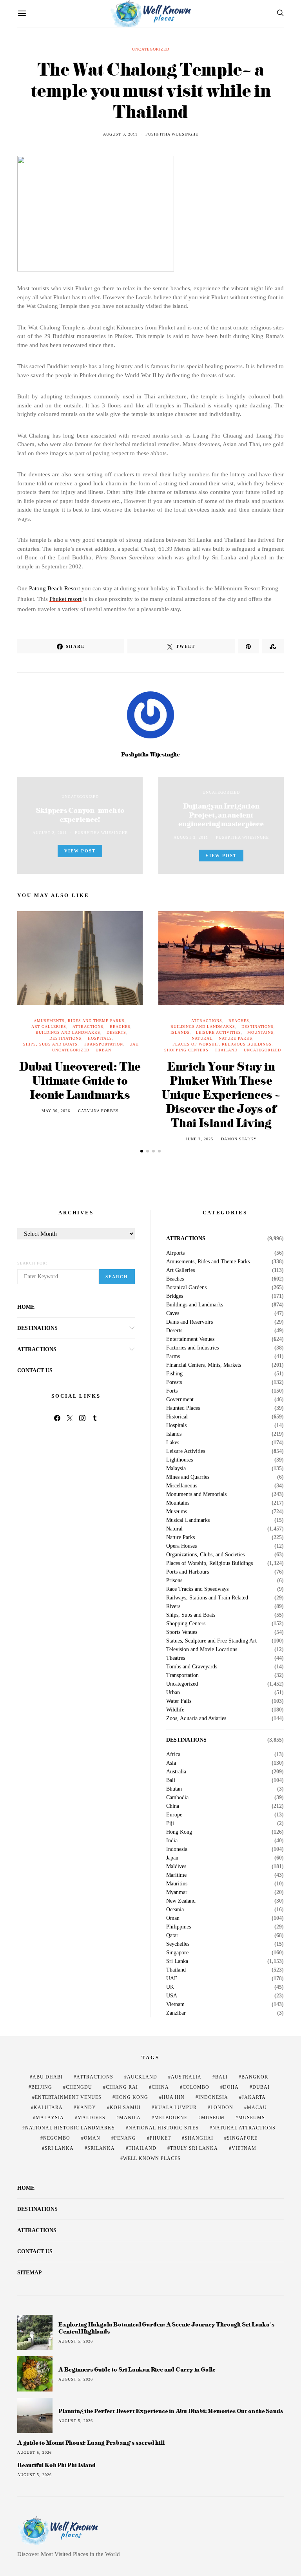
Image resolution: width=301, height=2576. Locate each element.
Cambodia (177, 1798)
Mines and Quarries (188, 1477)
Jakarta (254, 2097)
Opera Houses (181, 1546)
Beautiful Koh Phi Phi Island (56, 2465)
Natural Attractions (244, 2128)
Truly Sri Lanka (194, 2148)
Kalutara (48, 2107)
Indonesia (177, 1849)
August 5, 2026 (76, 2341)
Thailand (226, 1050)
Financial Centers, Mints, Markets (204, 1365)
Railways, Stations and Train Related (207, 1598)
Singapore (177, 1953)
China (173, 1806)
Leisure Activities (218, 1032)
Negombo (57, 2138)
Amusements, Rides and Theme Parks (79, 1021)
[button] (142, 1151)
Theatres (176, 1658)
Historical (177, 1417)
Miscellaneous (182, 1486)
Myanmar (177, 1892)
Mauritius (177, 1884)
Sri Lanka (177, 1961)
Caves (173, 1313)
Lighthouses (180, 1460)
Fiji (170, 1823)
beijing (42, 2087)
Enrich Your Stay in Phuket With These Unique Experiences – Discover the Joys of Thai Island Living (221, 1094)
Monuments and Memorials (196, 1494)
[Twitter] (70, 1418)
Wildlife (175, 1710)
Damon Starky (239, 1139)
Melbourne (171, 2118)
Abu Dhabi (48, 2077)
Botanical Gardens (186, 1288)
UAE (134, 1044)
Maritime (176, 1875)
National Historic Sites (164, 2128)
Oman (173, 1918)
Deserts (116, 1032)
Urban (103, 1050)
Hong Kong (179, 1832)
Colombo (196, 2087)
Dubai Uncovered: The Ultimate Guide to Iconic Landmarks (80, 1080)
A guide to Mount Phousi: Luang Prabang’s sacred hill (91, 2443)
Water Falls (179, 1701)
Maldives (176, 1867)
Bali (171, 1780)
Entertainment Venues (190, 1339)
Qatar (172, 1936)
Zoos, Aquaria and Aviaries (196, 1719)
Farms (173, 1357)
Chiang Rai (122, 2087)
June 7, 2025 (199, 1139)
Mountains (260, 1032)
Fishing (174, 1374)
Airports (175, 1253)
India (172, 1841)
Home (26, 1307)
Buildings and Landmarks (68, 1032)
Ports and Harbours (188, 1572)
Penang (125, 2138)
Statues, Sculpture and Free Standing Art (211, 1641)
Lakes (173, 1443)
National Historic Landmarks (70, 2128)
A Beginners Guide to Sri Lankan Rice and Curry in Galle (137, 2369)
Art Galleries (49, 1027)
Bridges (175, 1296)
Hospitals (100, 1038)
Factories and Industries (192, 1348)
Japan (172, 1858)
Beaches (120, 1027)
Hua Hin (173, 2097)
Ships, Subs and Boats (50, 1044)
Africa (173, 1755)
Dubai (261, 2087)
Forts (172, 1391)
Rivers (173, 1606)
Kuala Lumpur (176, 2107)
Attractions (88, 1027)
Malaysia (176, 1469)
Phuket (160, 2138)
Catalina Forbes (98, 1111)
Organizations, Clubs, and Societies (205, 1555)
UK (170, 1987)
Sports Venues (182, 1632)
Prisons (174, 1581)
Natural (202, 1038)
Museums (177, 1512)
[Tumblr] (95, 1418)
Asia (171, 1763)
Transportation (103, 1044)
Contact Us (35, 1370)
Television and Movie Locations (202, 1650)
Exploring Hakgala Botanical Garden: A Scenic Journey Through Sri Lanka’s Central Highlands (166, 2328)
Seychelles (178, 1944)
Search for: (32, 1263)
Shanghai (199, 2138)
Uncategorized (151, 49)
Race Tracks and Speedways (197, 1589)
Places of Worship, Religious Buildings (222, 1044)
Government (180, 1400)
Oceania (175, 1910)
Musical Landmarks (188, 1520)
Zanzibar (176, 2013)
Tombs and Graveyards (192, 1667)
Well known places (152, 2158)
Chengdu (79, 2087)
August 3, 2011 (120, 134)
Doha (231, 2087)
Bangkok (255, 2077)
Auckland (142, 2077)
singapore (242, 2138)
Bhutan (174, 1789)
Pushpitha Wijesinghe (172, 134)
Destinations (65, 1038)
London (222, 2107)
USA (172, 1996)
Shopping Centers (186, 1050)
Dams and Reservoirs (189, 1322)
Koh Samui (125, 2107)
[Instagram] (82, 1418)
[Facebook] (57, 1418)
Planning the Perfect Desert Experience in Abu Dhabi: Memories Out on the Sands (170, 2411)
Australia (176, 1772)
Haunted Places (183, 1408)
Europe (174, 1815)
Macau (257, 2107)
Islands (180, 1032)
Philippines (179, 1927)
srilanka (101, 2148)
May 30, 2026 (56, 1111)
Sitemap (30, 2273)
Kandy (86, 2107)
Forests (174, 1382)
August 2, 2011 (50, 833)
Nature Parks (236, 1038)
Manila (130, 2118)
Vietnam (175, 2004)
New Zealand (181, 1901)
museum (213, 2118)
